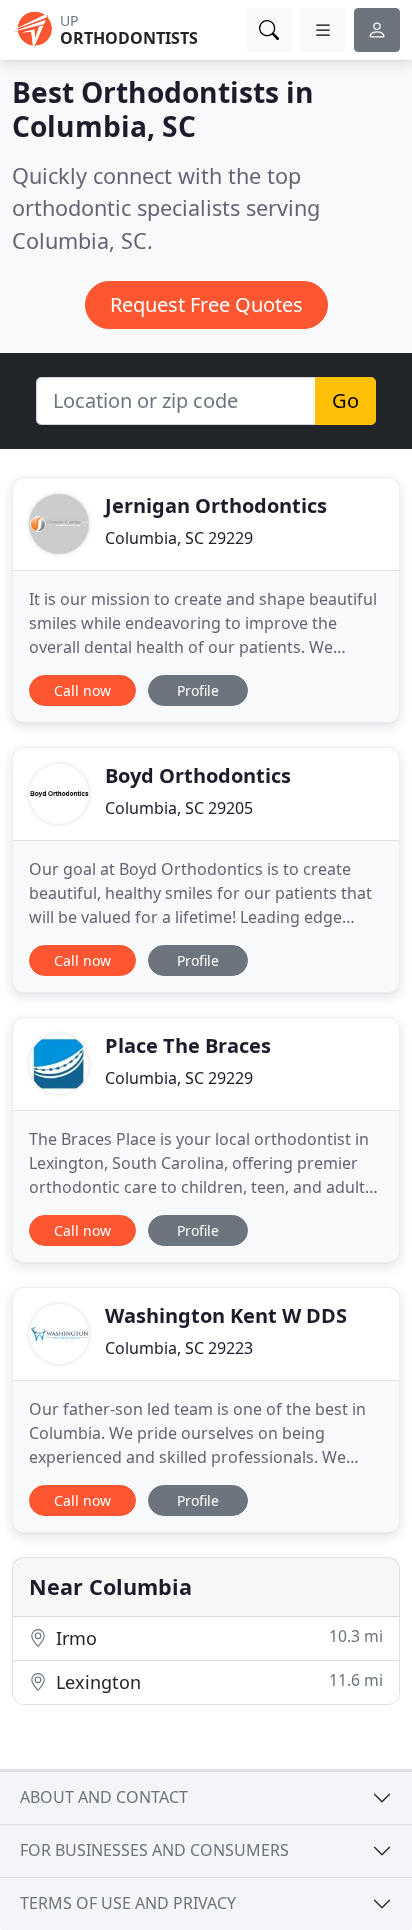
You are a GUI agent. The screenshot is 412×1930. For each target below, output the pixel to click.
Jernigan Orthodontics (216, 505)
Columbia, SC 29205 (179, 808)
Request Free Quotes (206, 304)
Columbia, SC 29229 (179, 538)
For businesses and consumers (154, 1850)
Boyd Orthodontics (198, 775)
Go (345, 400)
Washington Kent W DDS (226, 1315)
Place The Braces (188, 1045)
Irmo (217, 1637)
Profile (198, 690)
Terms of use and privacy (128, 1903)
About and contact (104, 1797)
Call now (82, 690)
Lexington (217, 1681)
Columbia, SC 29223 (179, 1348)
